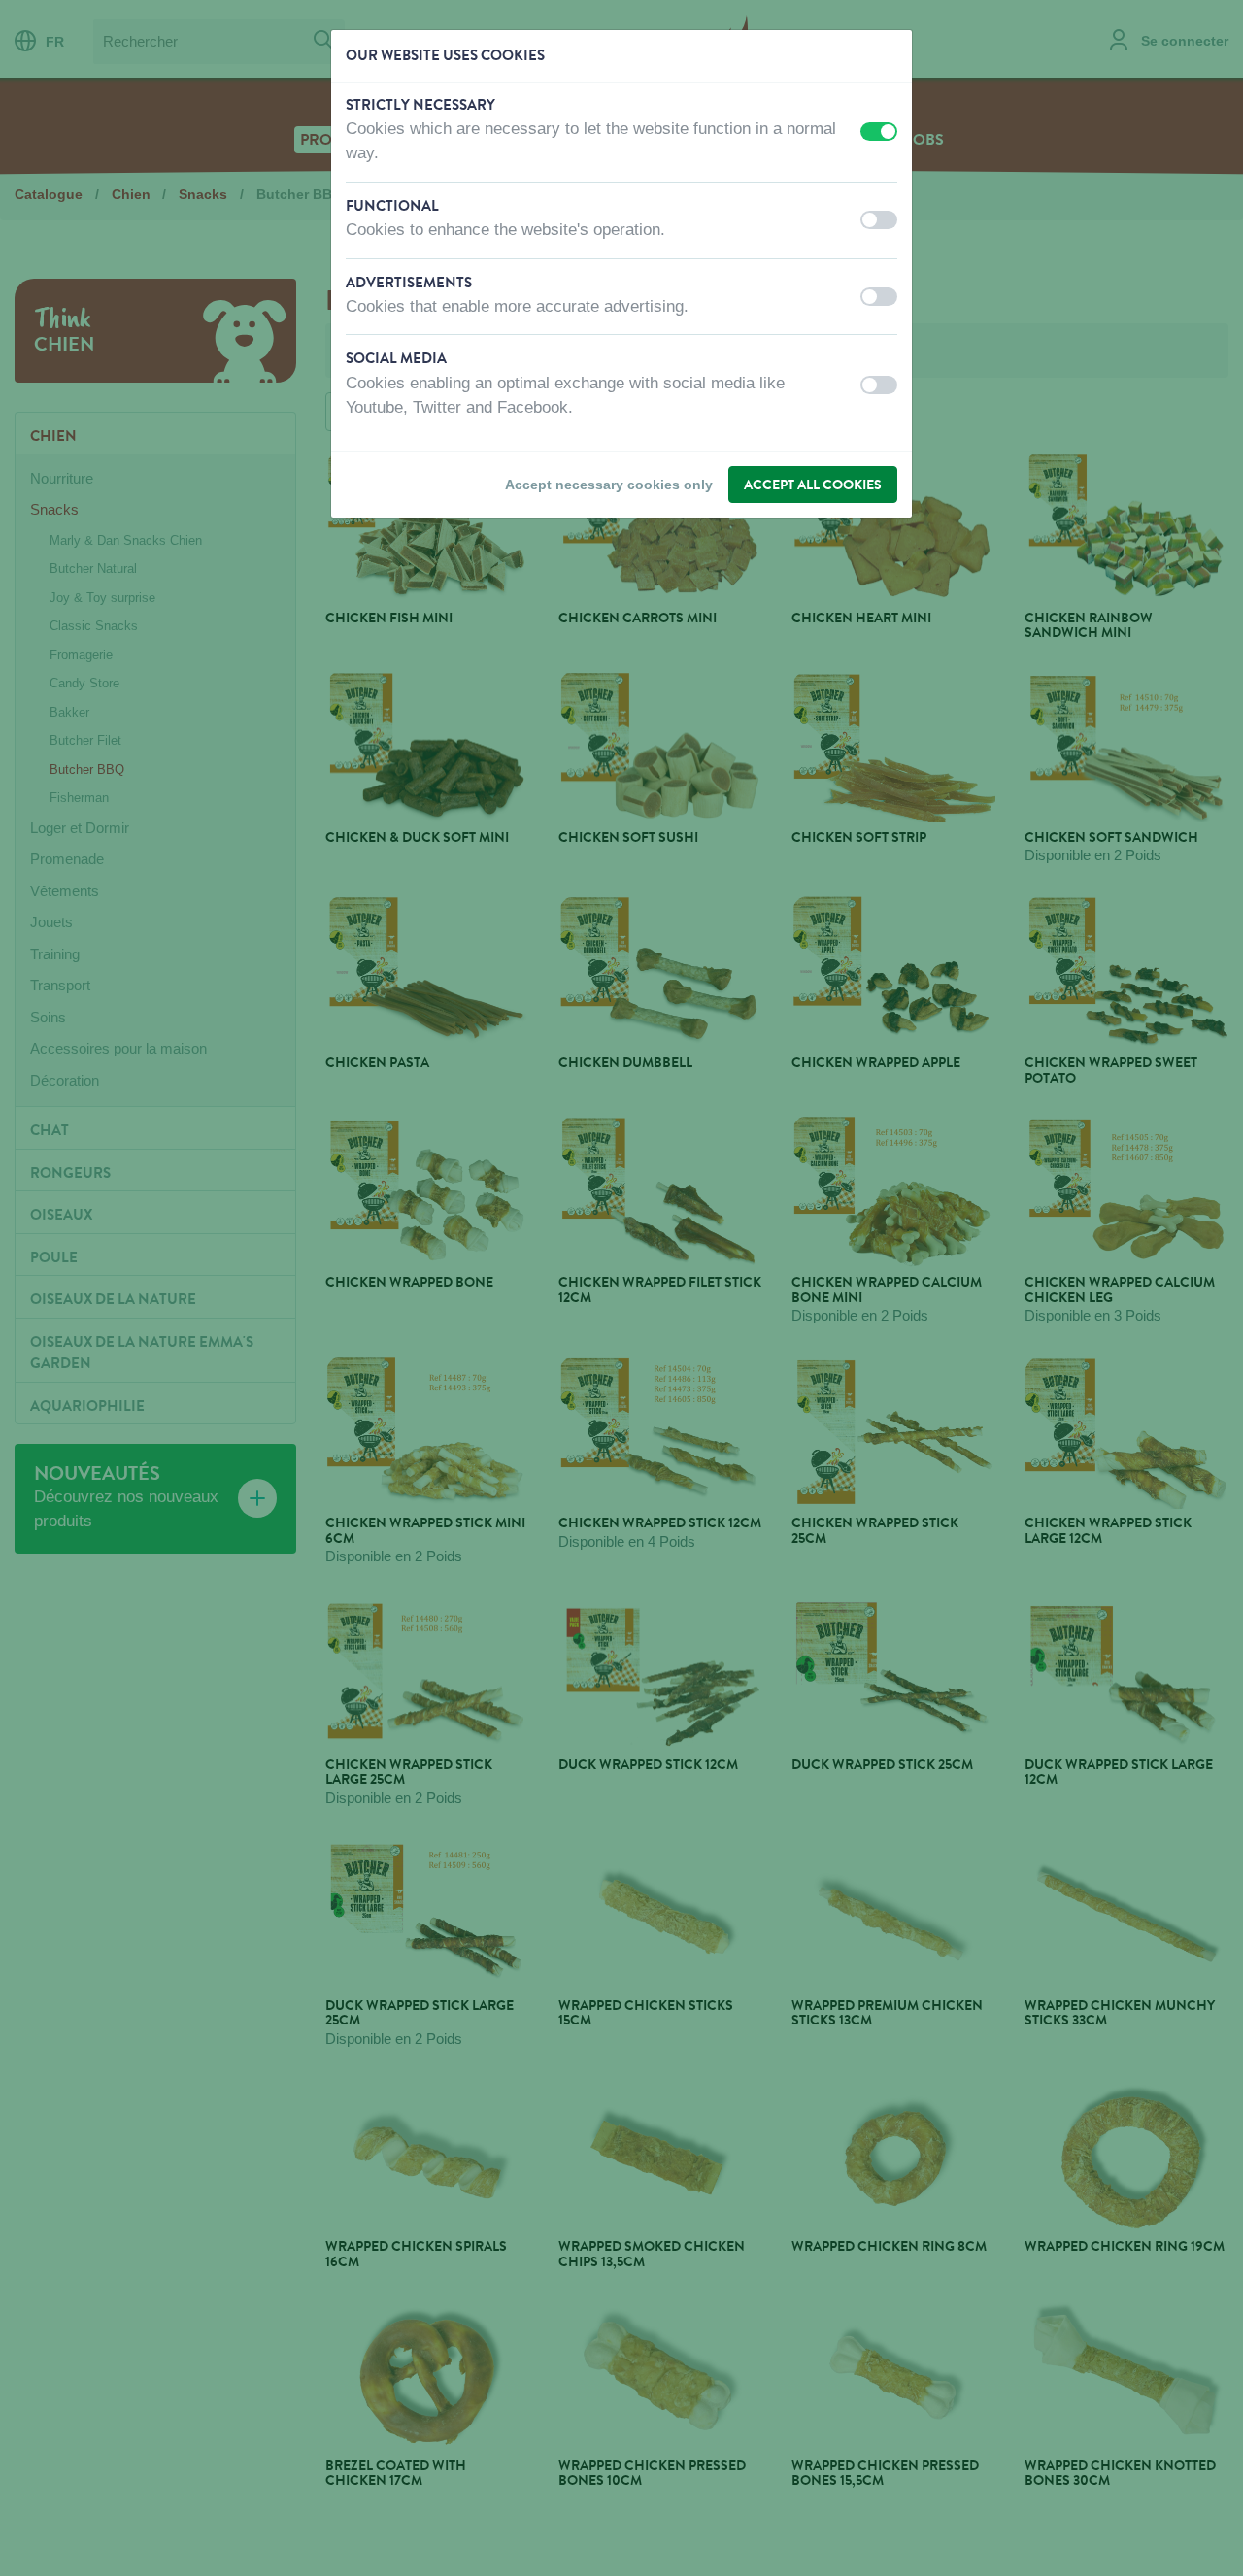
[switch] (879, 132)
